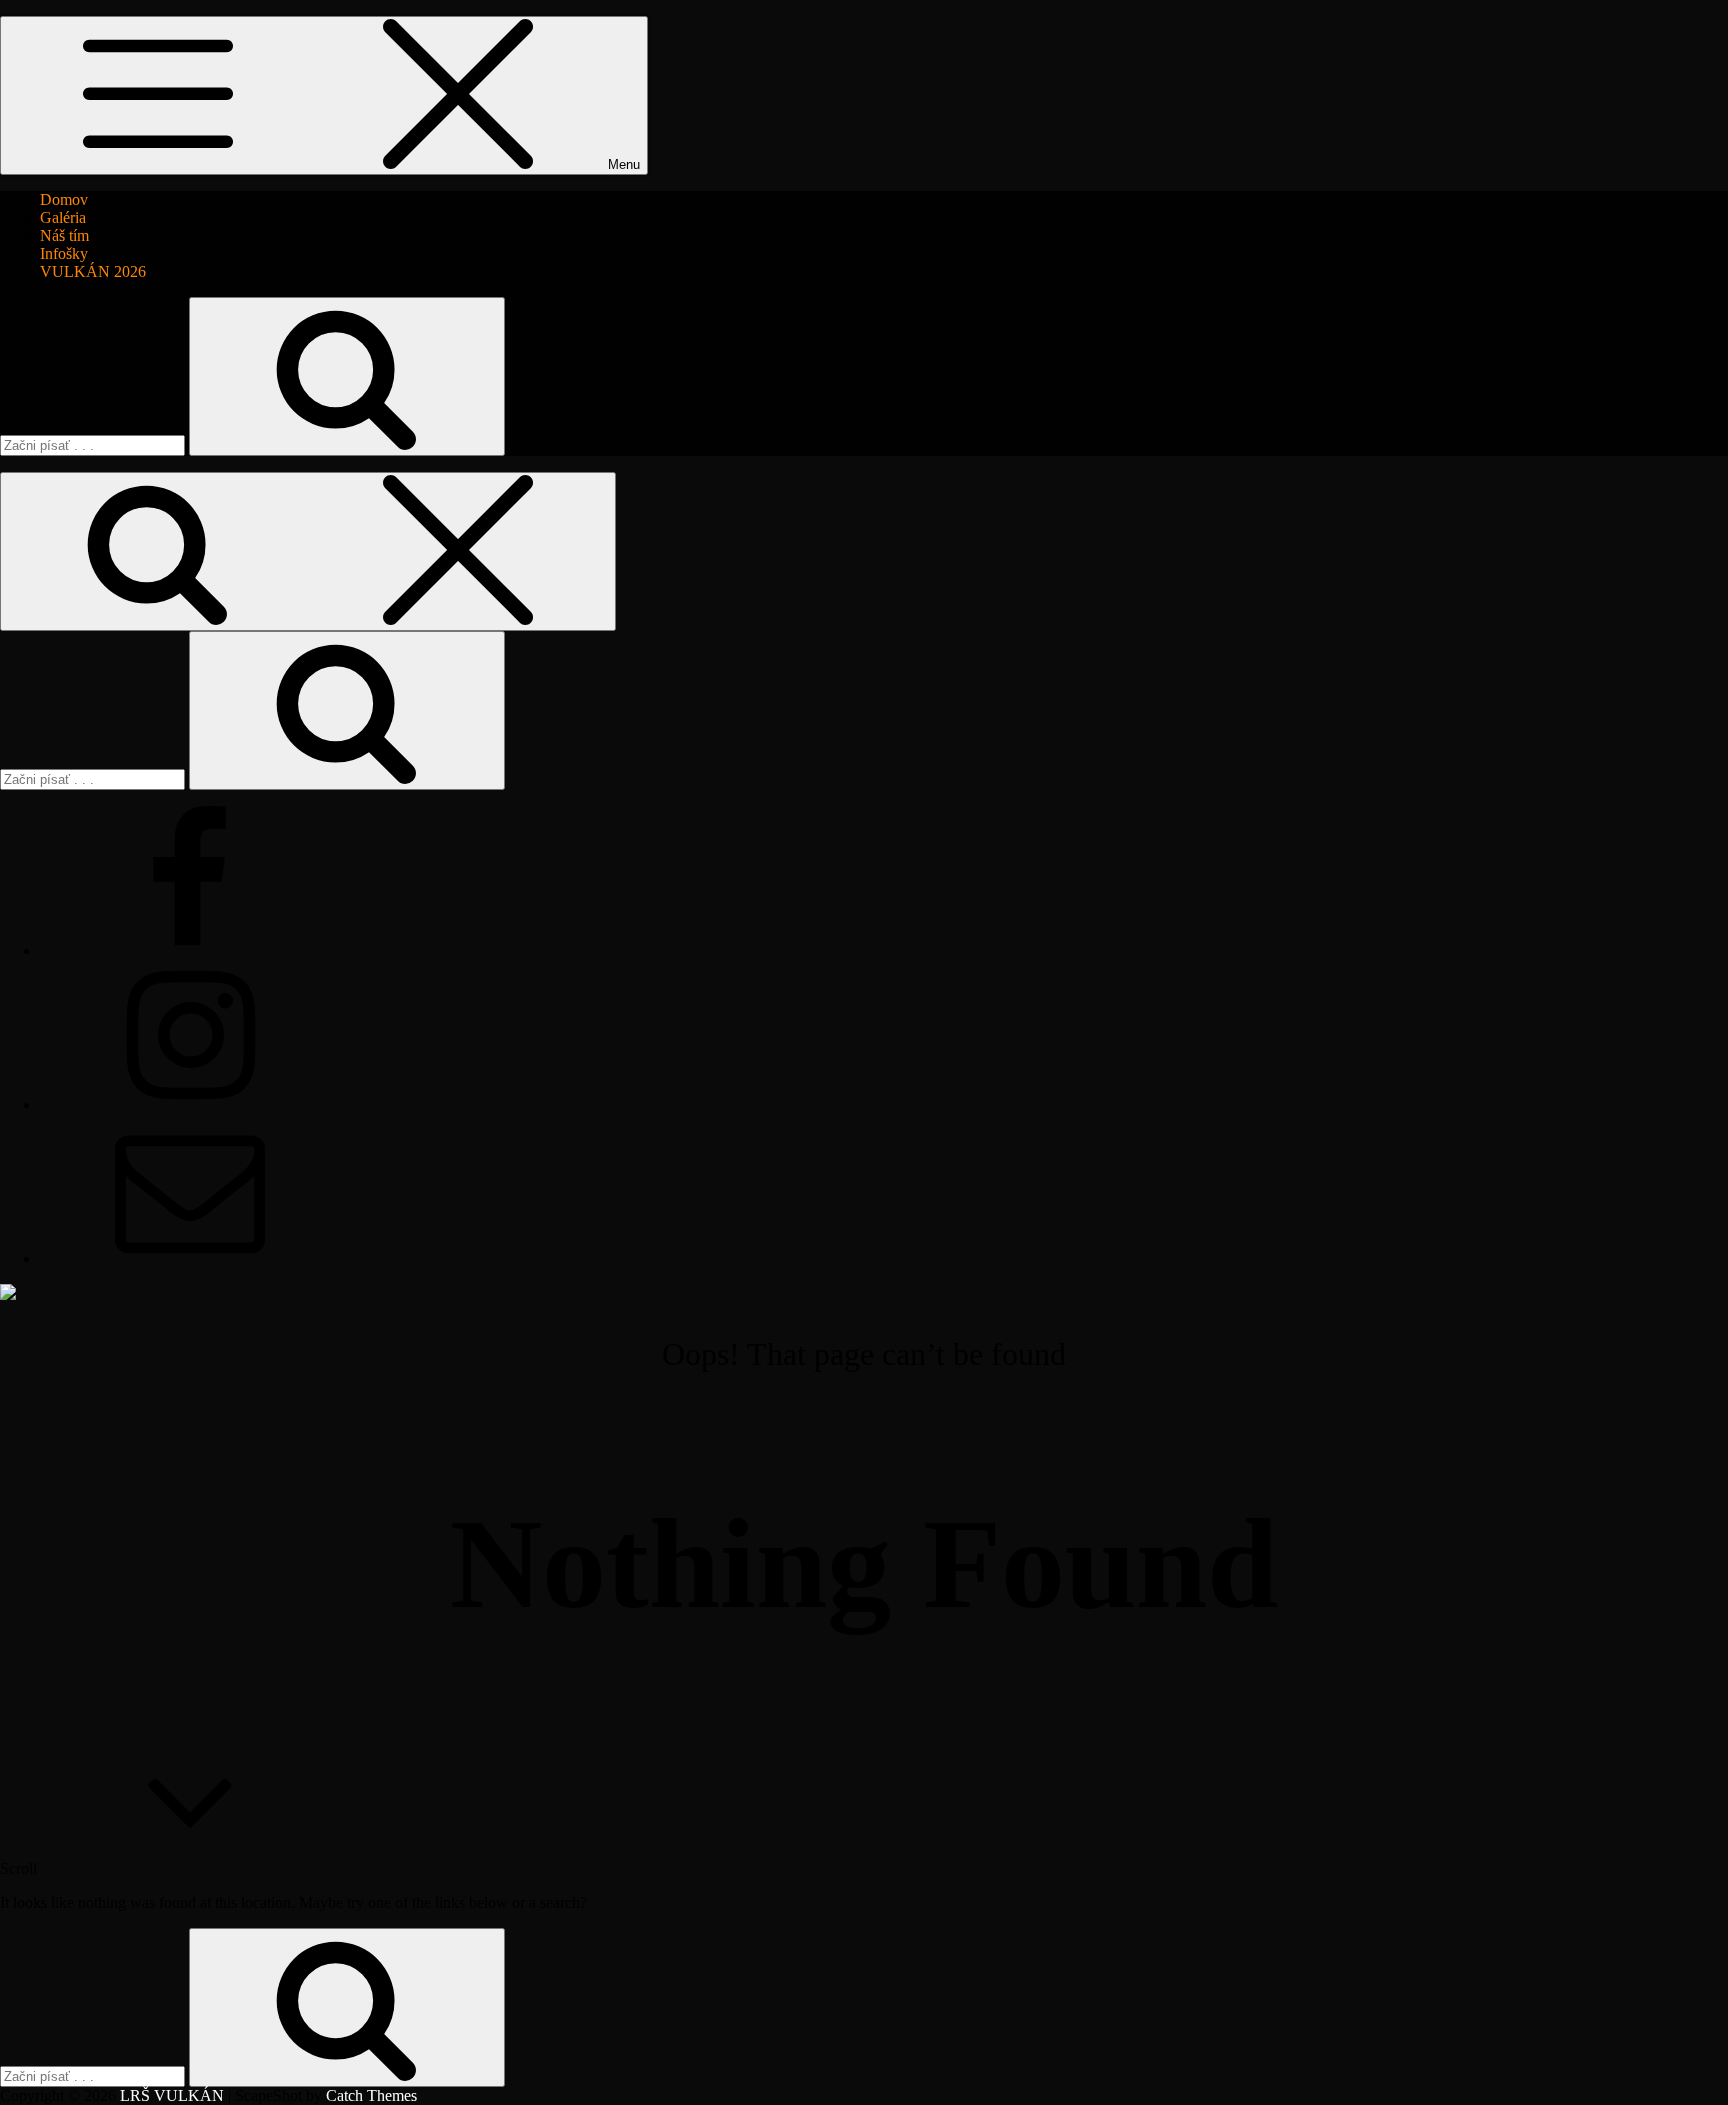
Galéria (63, 217)
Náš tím (64, 235)
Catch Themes (371, 2095)
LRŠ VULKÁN (172, 2095)
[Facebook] (190, 950)
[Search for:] (94, 444)
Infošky (64, 253)
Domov (64, 199)
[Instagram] (190, 1104)
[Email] (190, 1258)
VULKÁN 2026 (93, 271)
